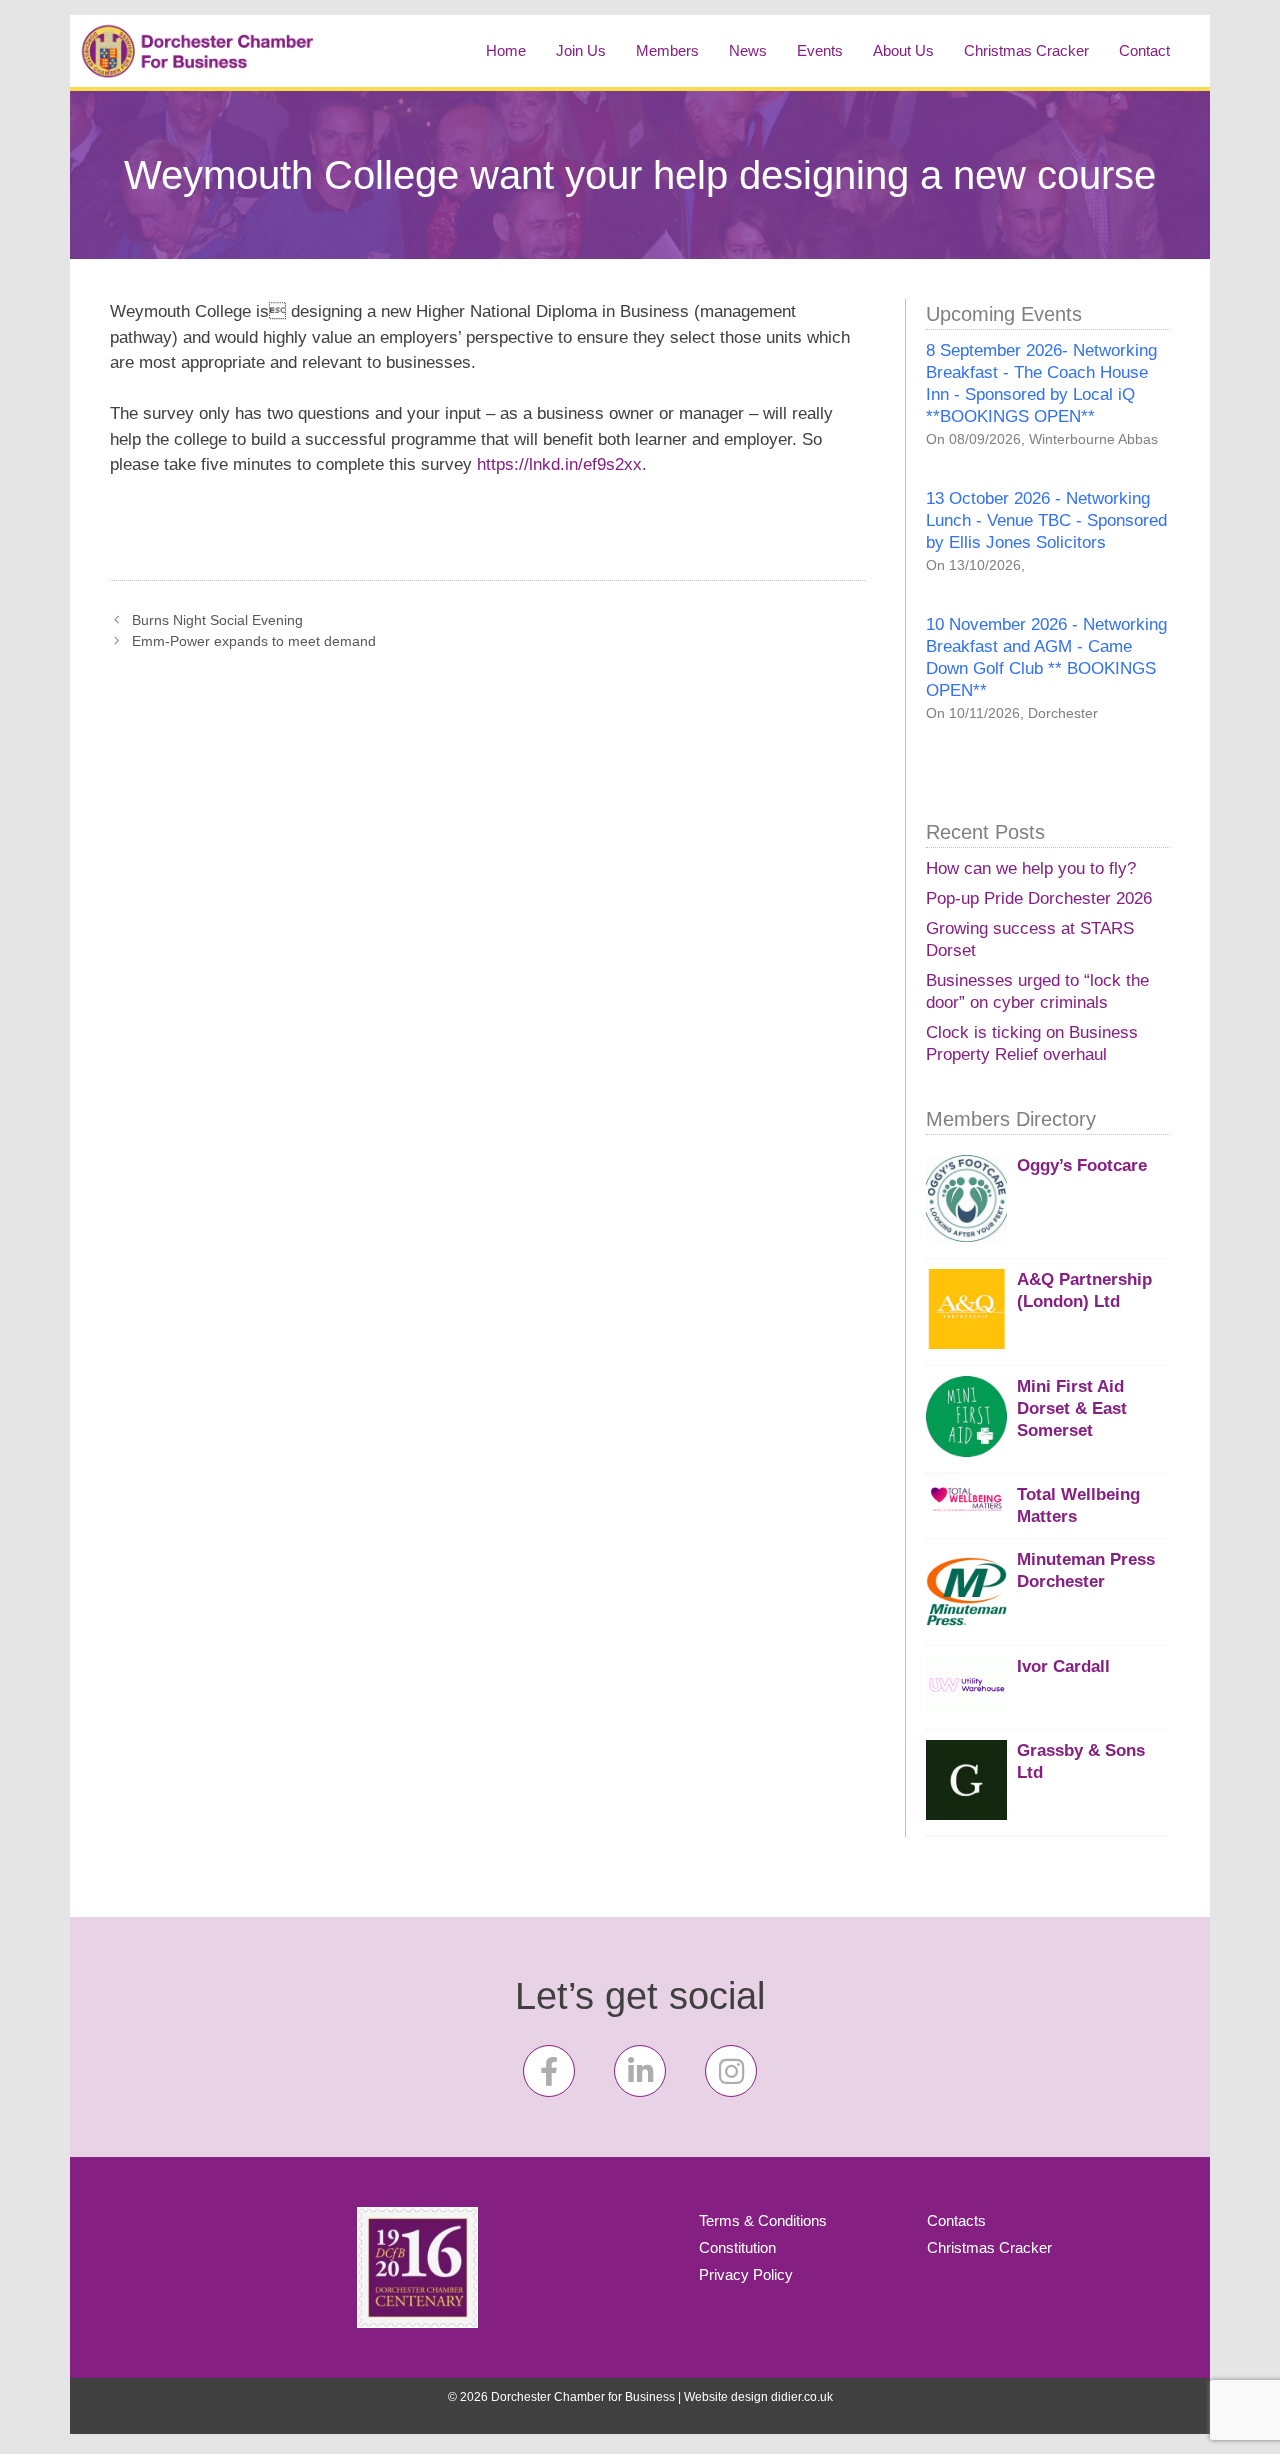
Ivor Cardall (1063, 1666)
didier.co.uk (802, 2397)
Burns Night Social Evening (217, 620)
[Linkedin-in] (640, 2071)
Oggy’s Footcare (1082, 1165)
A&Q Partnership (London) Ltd (1084, 1290)
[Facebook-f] (549, 2071)
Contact (1144, 50)
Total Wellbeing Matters (1078, 1505)
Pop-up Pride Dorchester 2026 (1039, 898)
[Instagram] (731, 2071)
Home (506, 50)
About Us (903, 50)
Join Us (581, 50)
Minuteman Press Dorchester (1086, 1570)
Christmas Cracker (1026, 50)
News (748, 50)
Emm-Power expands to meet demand (254, 641)
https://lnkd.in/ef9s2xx (559, 464)
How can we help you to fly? (1031, 868)
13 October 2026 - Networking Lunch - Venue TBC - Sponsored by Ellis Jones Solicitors (1046, 520)
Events (820, 50)
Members (667, 50)
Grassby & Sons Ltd (1081, 1761)
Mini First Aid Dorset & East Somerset (1072, 1408)
